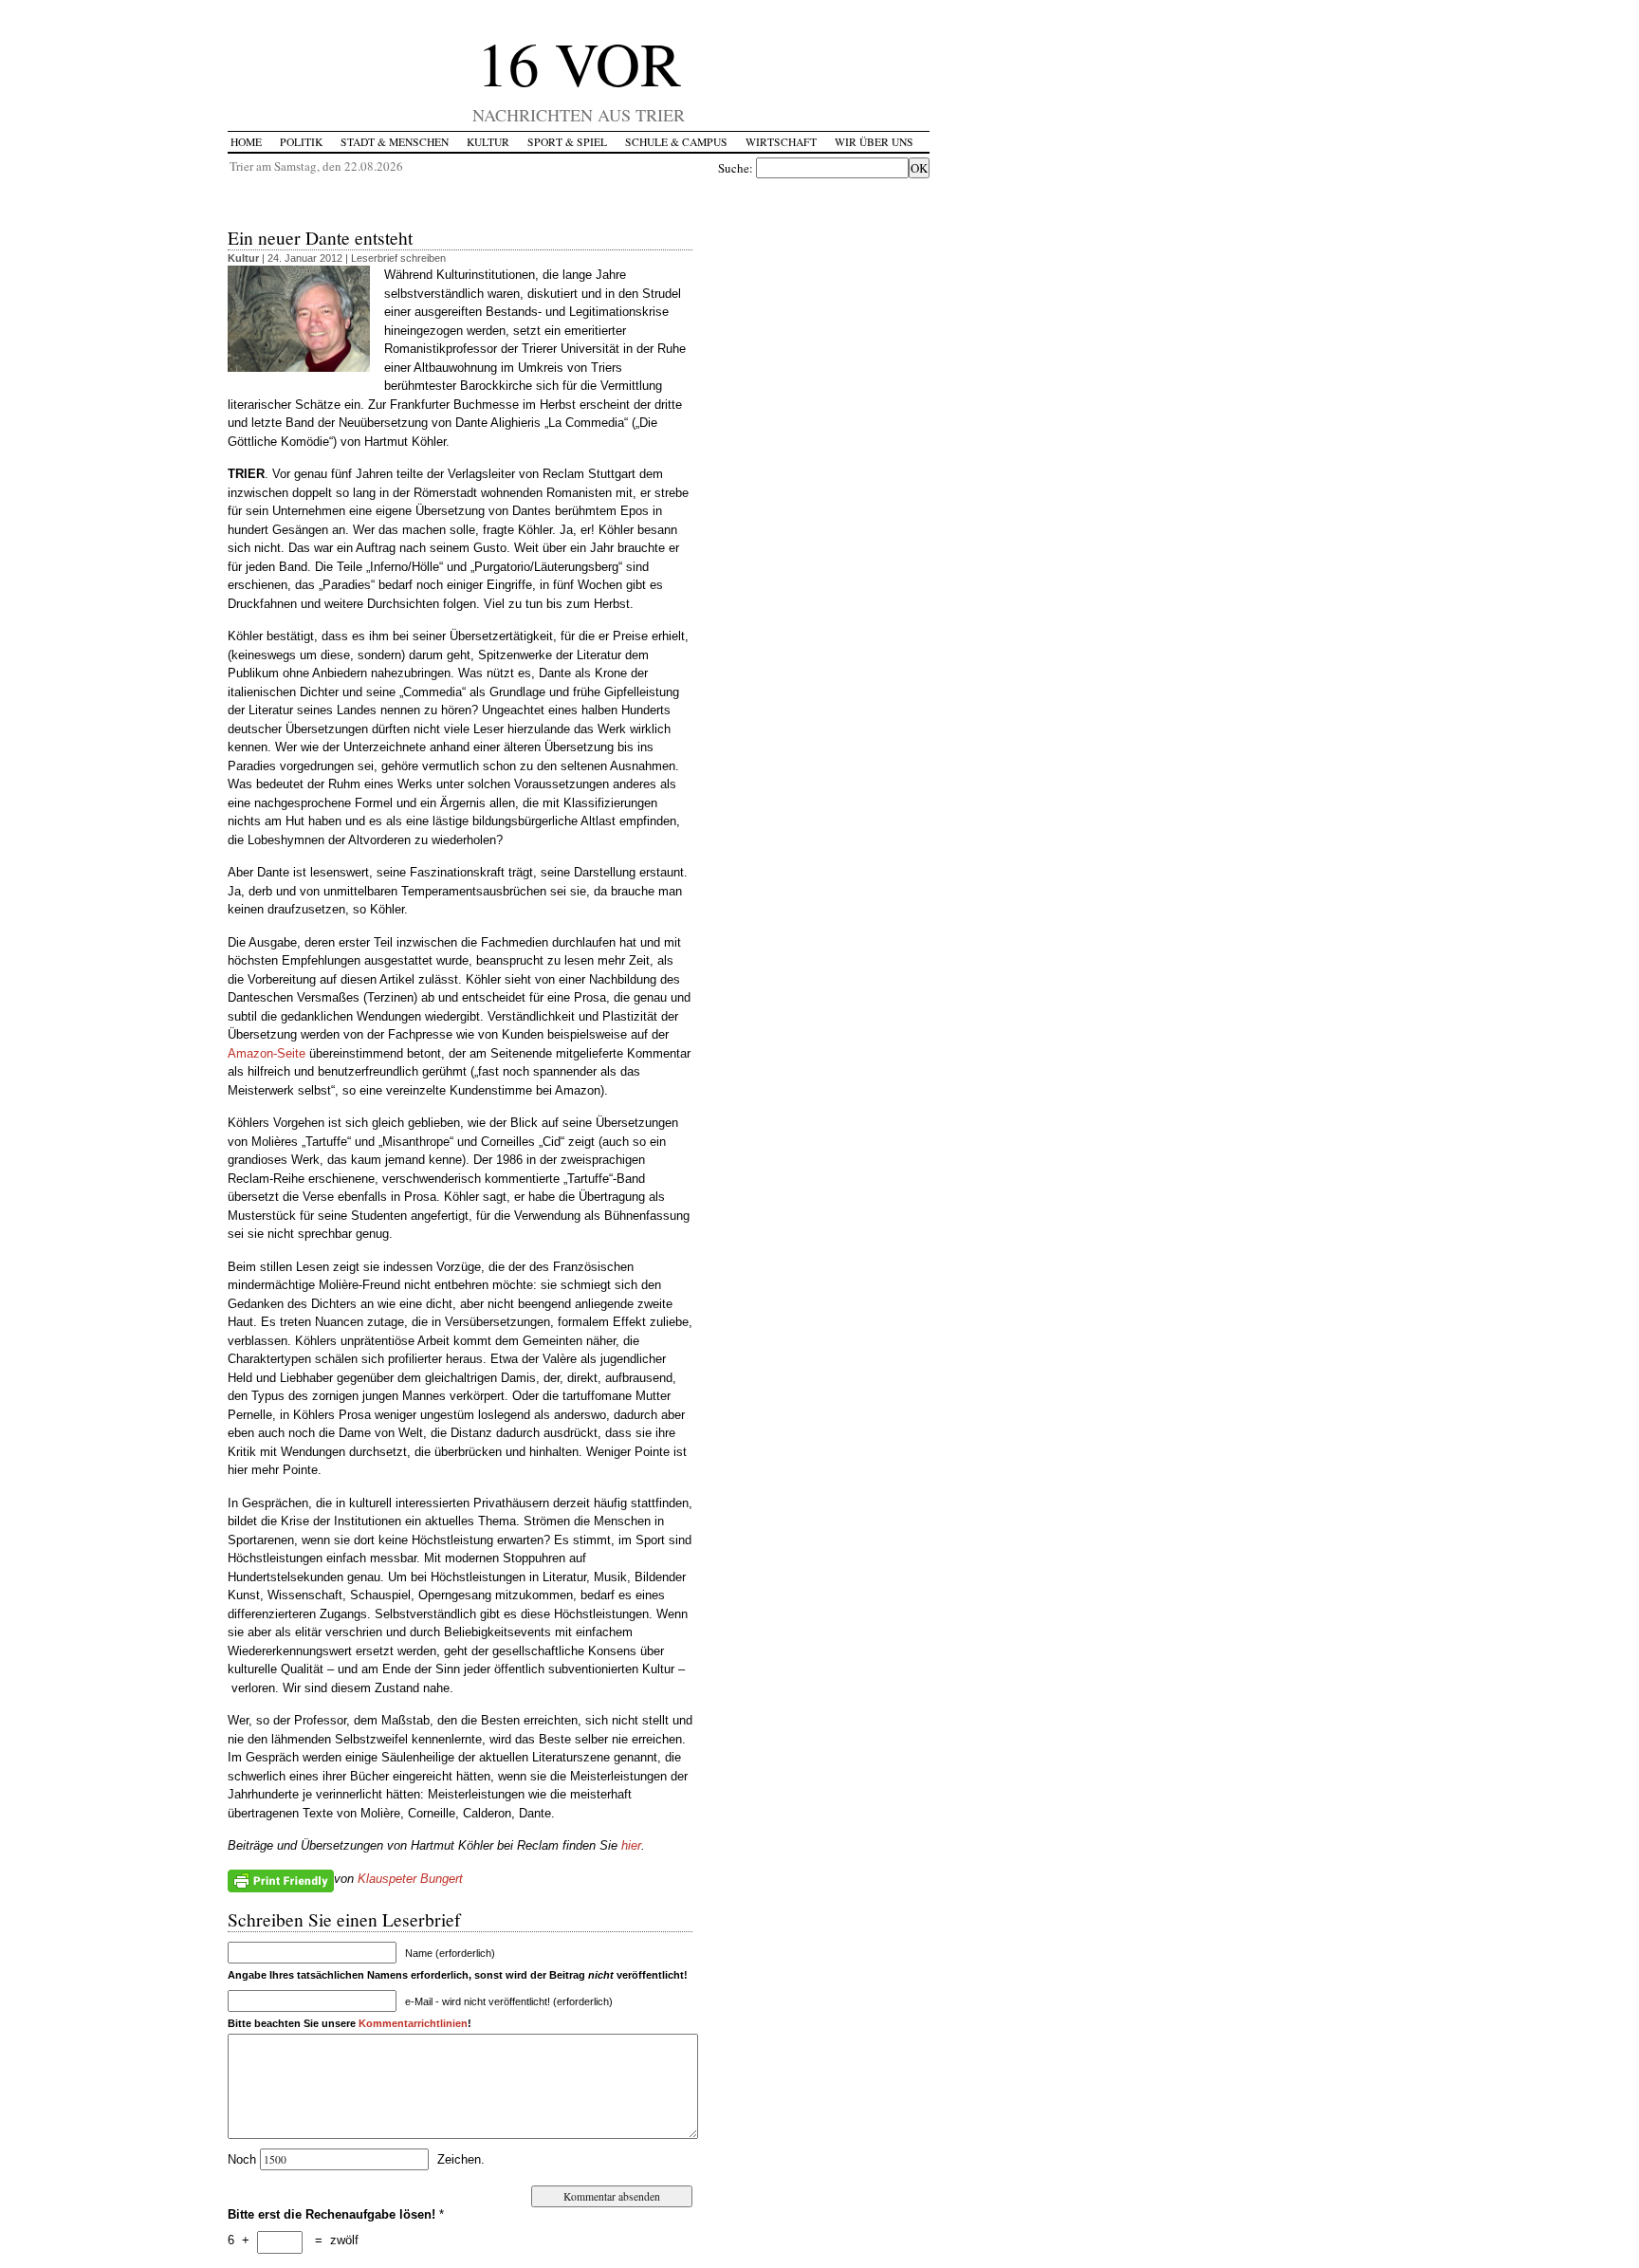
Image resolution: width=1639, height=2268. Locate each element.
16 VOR (579, 62)
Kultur (488, 142)
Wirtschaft (781, 142)
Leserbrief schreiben (398, 258)
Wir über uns (874, 142)
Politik (301, 142)
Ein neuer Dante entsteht (320, 237)
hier (631, 1845)
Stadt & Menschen (395, 142)
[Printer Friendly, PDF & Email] (281, 1879)
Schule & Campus (676, 142)
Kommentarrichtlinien (413, 2023)
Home (246, 142)
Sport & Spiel (567, 142)
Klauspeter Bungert (410, 1879)
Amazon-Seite (267, 1053)
